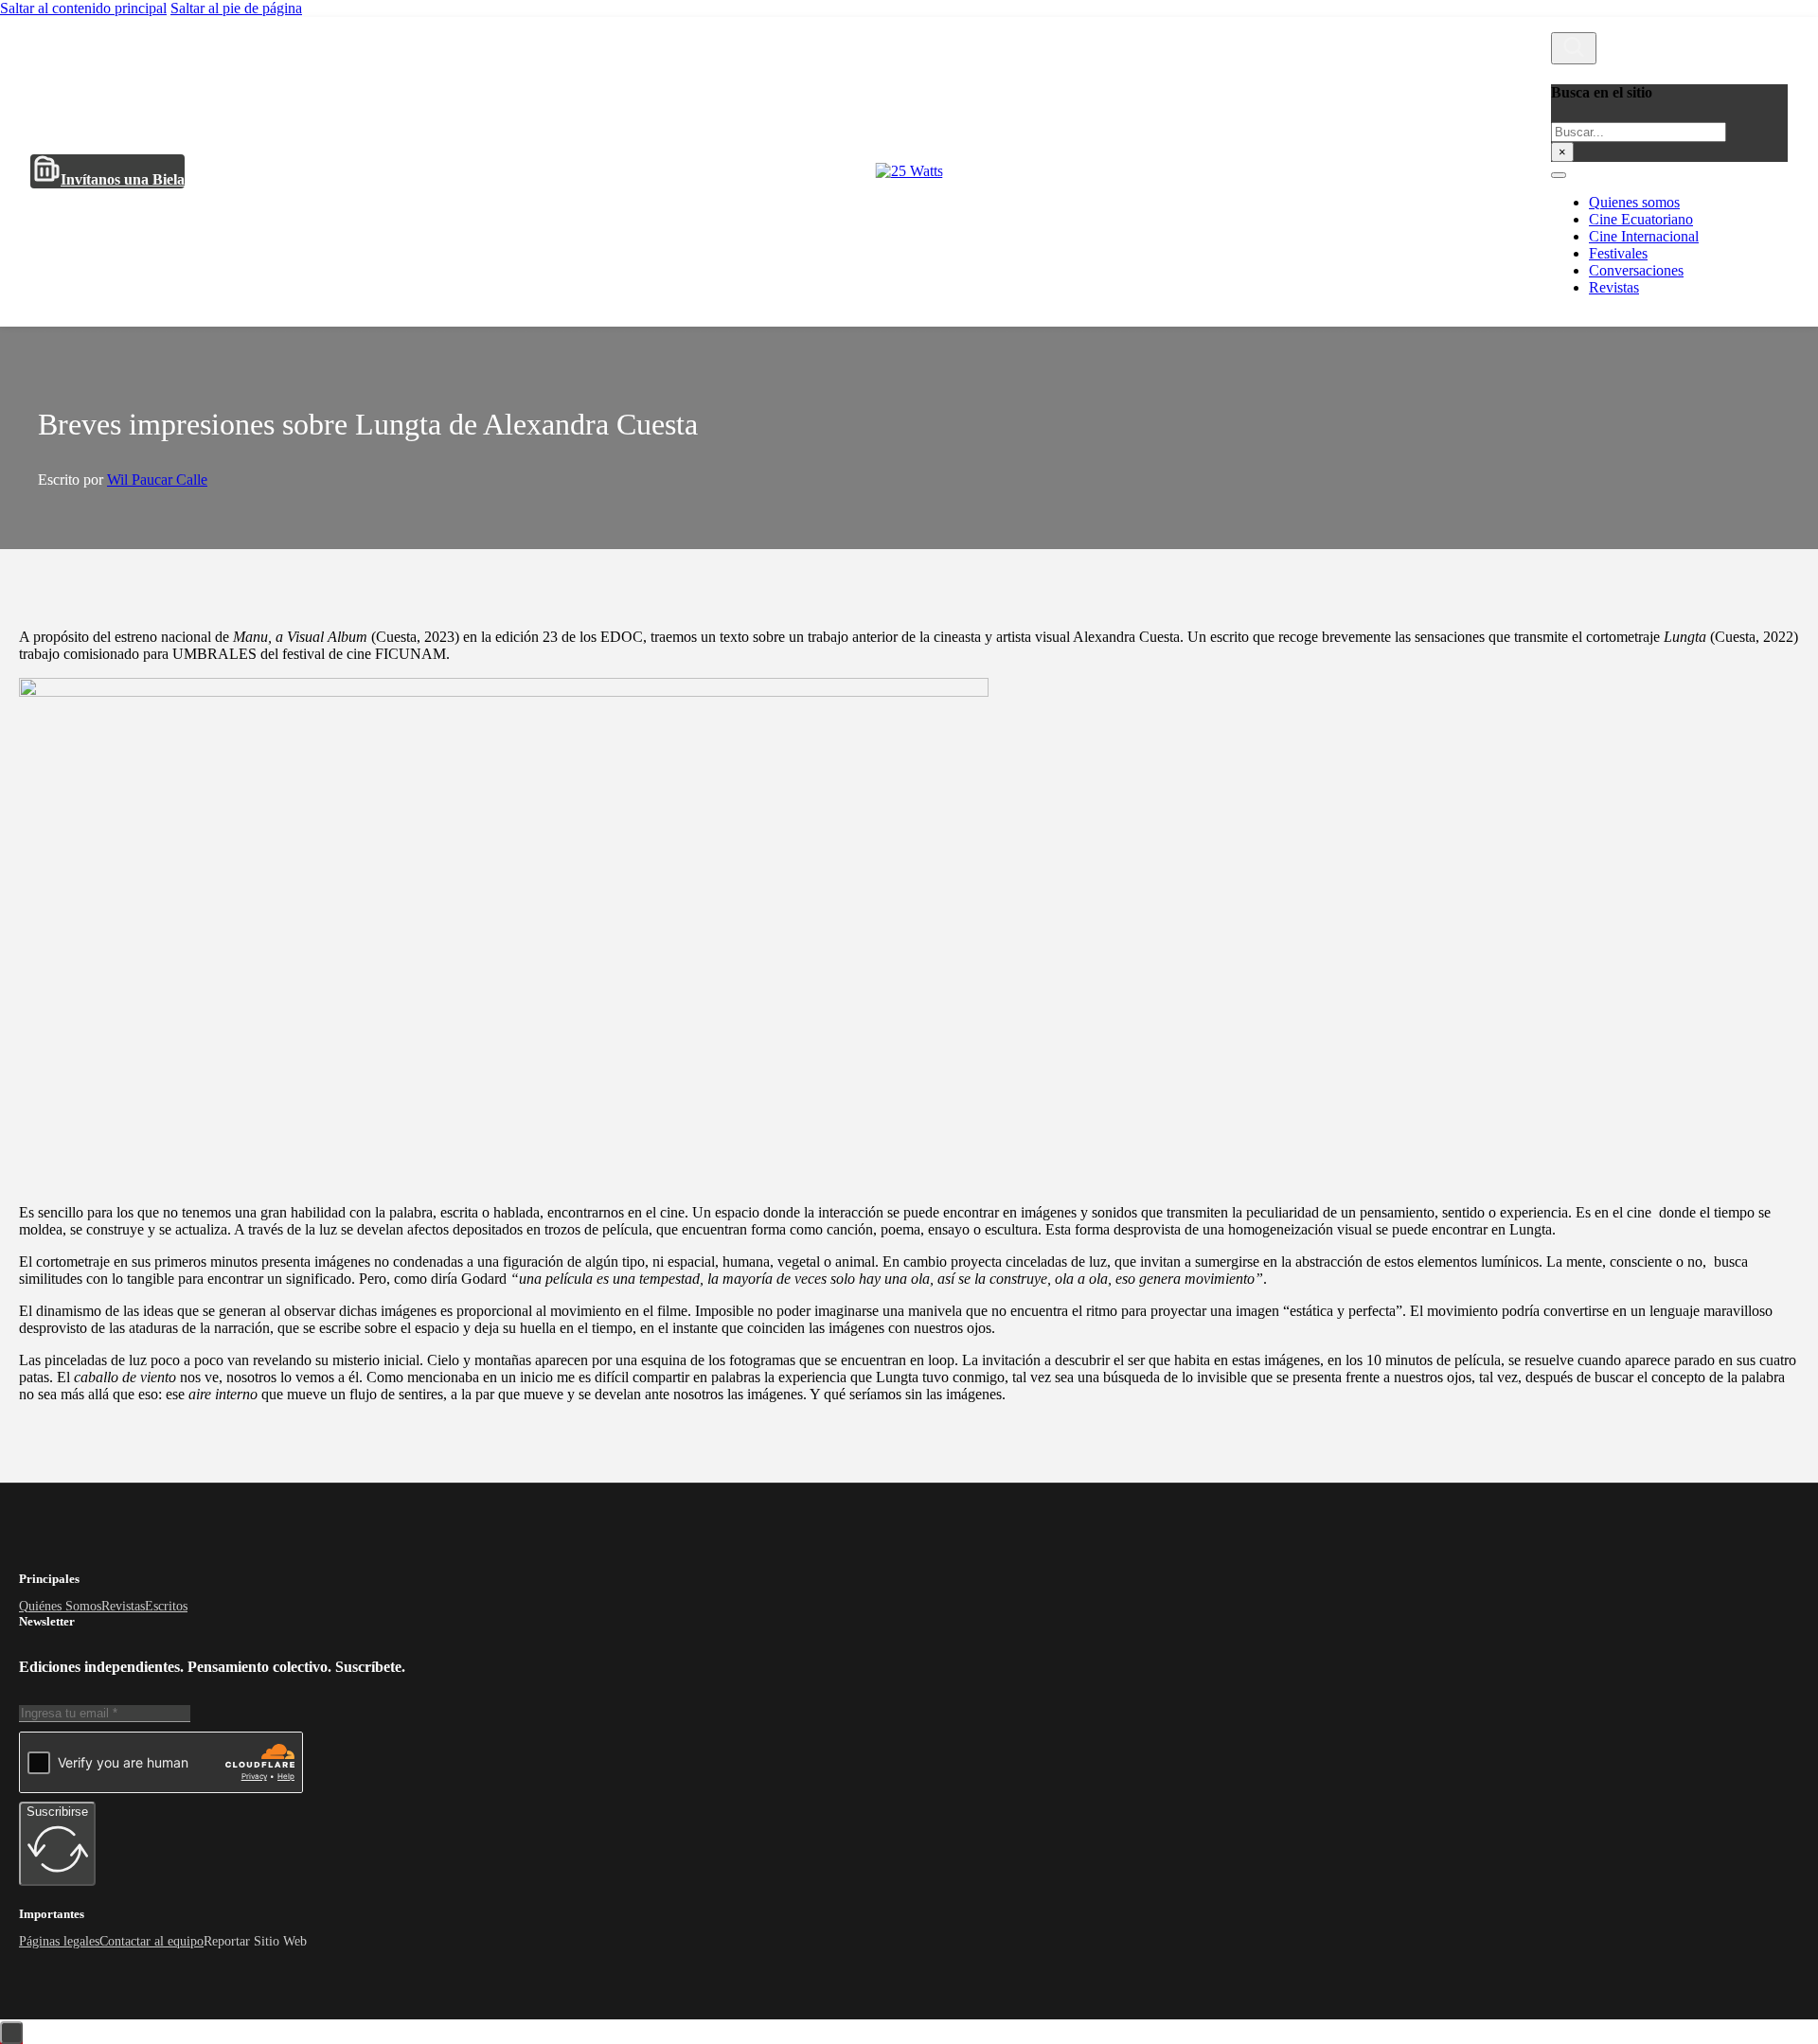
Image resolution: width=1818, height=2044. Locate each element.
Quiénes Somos (60, 1606)
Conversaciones (1636, 270)
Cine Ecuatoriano (1641, 219)
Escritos (166, 1606)
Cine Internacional (1644, 236)
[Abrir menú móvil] (1559, 175)
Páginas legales (59, 1941)
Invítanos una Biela (123, 179)
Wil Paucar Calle (157, 480)
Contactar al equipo (151, 1941)
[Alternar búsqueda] (1574, 48)
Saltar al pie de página (236, 8)
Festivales (1618, 253)
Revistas (1614, 287)
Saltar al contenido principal (83, 8)
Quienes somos (1634, 202)
